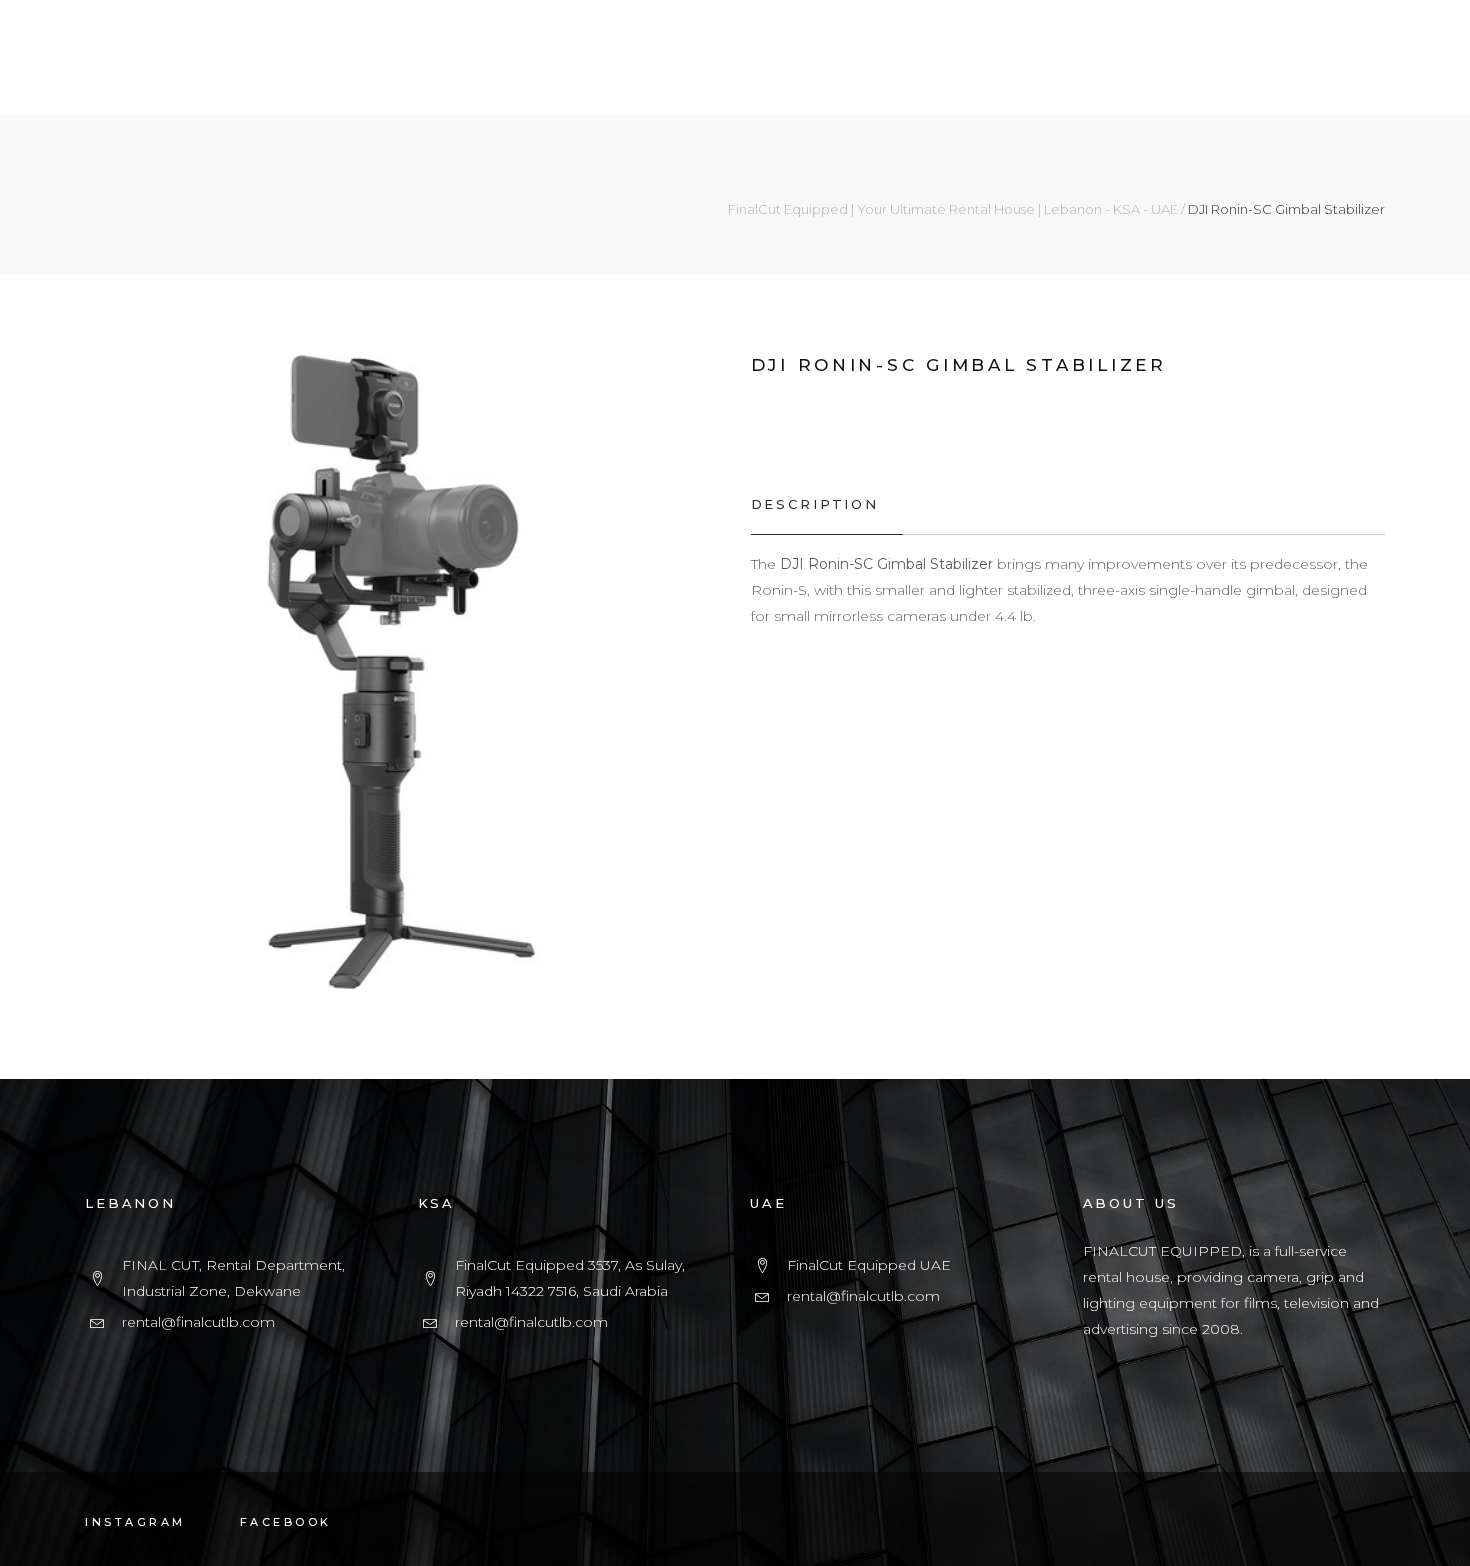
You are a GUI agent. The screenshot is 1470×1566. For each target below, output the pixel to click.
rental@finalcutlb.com (198, 1322)
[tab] (827, 504)
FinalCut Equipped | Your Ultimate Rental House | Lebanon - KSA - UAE (953, 209)
